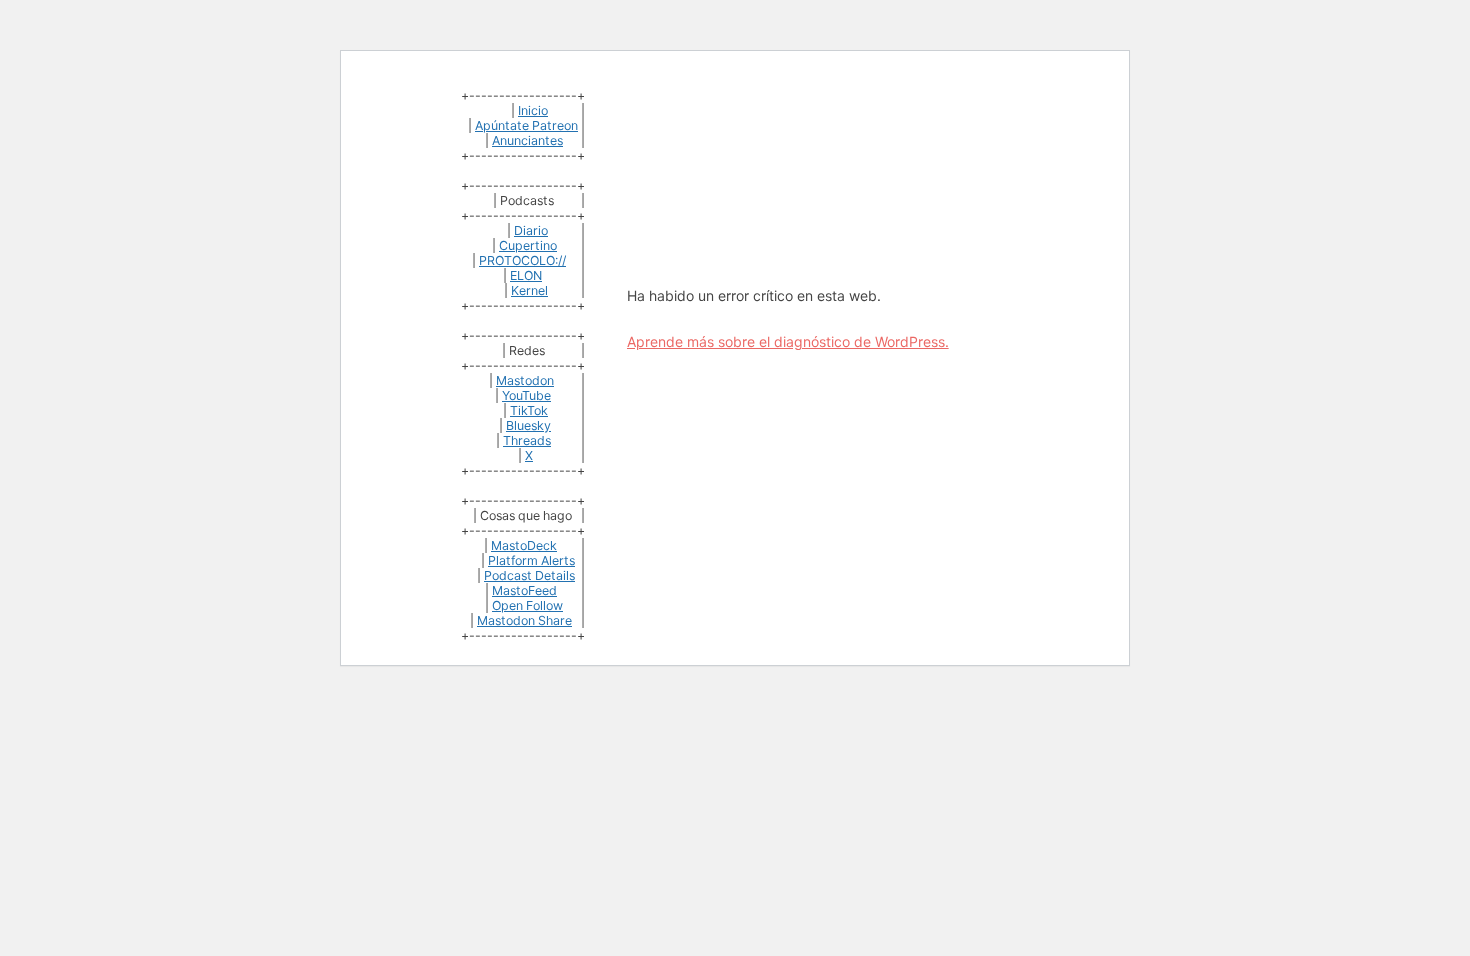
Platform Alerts (531, 560)
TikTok (529, 410)
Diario (531, 230)
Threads (527, 440)
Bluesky (528, 425)
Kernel (529, 290)
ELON (526, 275)
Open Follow (527, 605)
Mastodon (525, 380)
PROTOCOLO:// (522, 260)
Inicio (533, 110)
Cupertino (528, 245)
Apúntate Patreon (526, 125)
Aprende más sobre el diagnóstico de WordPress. (788, 341)
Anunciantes (527, 140)
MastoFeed (524, 590)
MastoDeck (524, 545)
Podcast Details (529, 575)
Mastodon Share (524, 620)
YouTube (526, 395)
